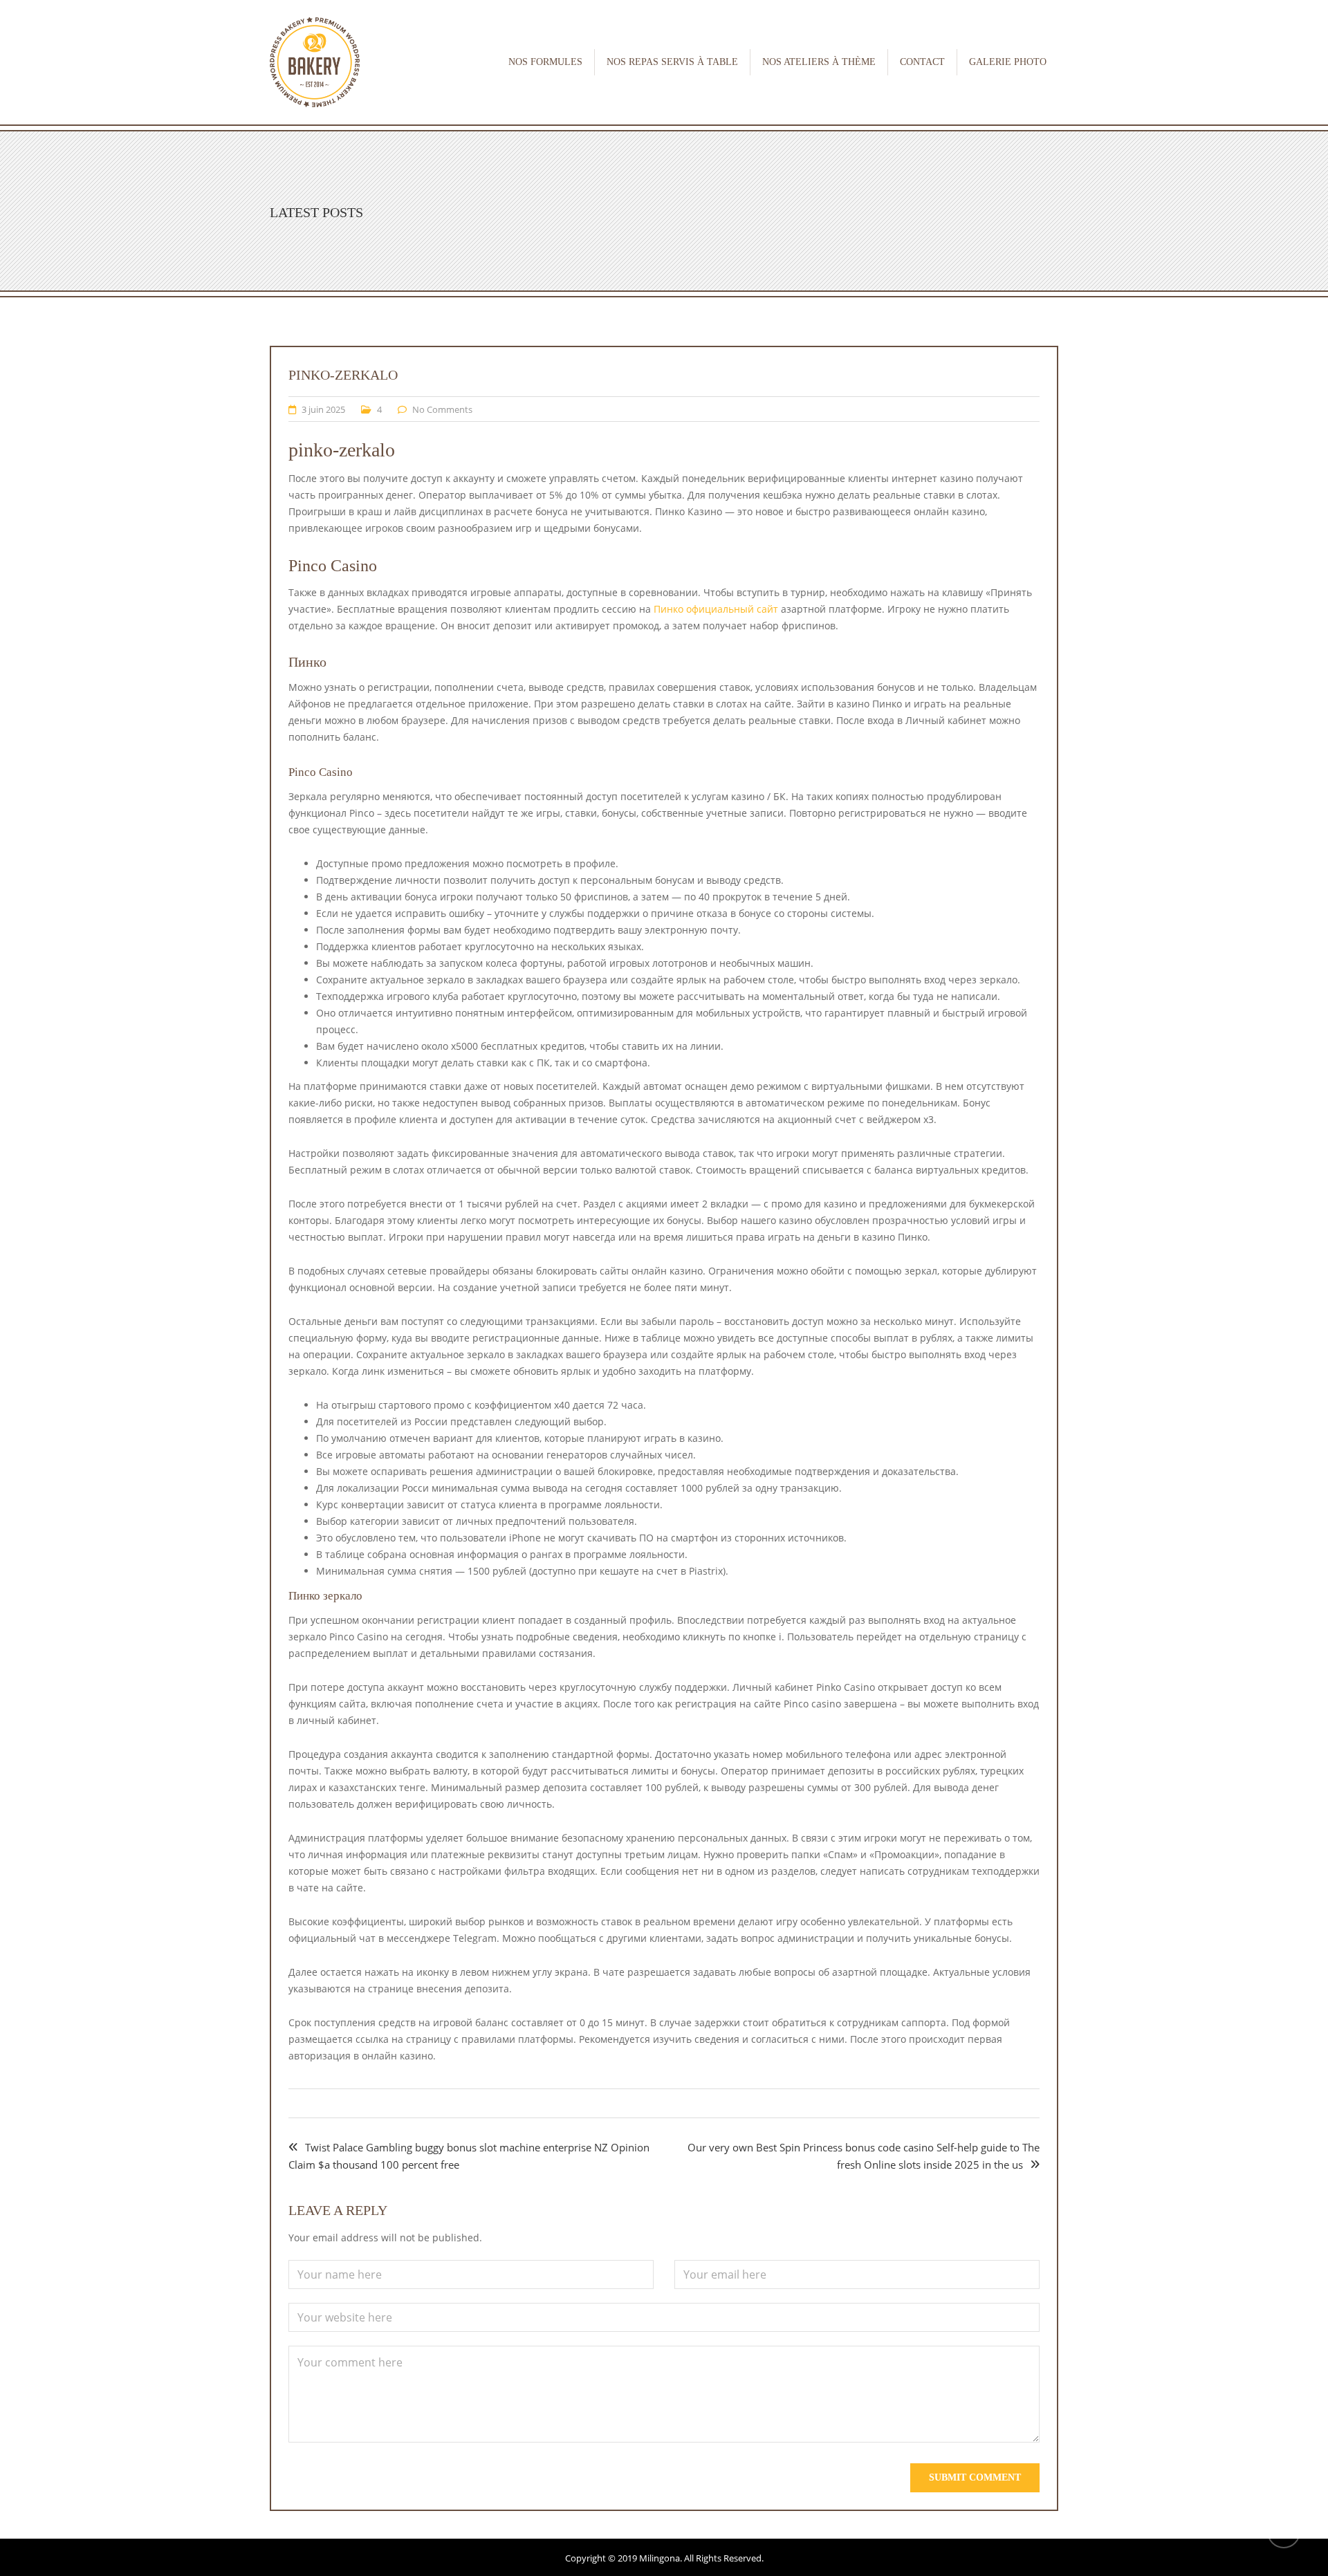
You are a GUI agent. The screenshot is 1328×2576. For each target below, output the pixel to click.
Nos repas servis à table (672, 62)
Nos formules (545, 62)
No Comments (442, 409)
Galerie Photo (1008, 62)
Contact (922, 62)
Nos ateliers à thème (819, 62)
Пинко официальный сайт (716, 609)
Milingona (660, 2558)
